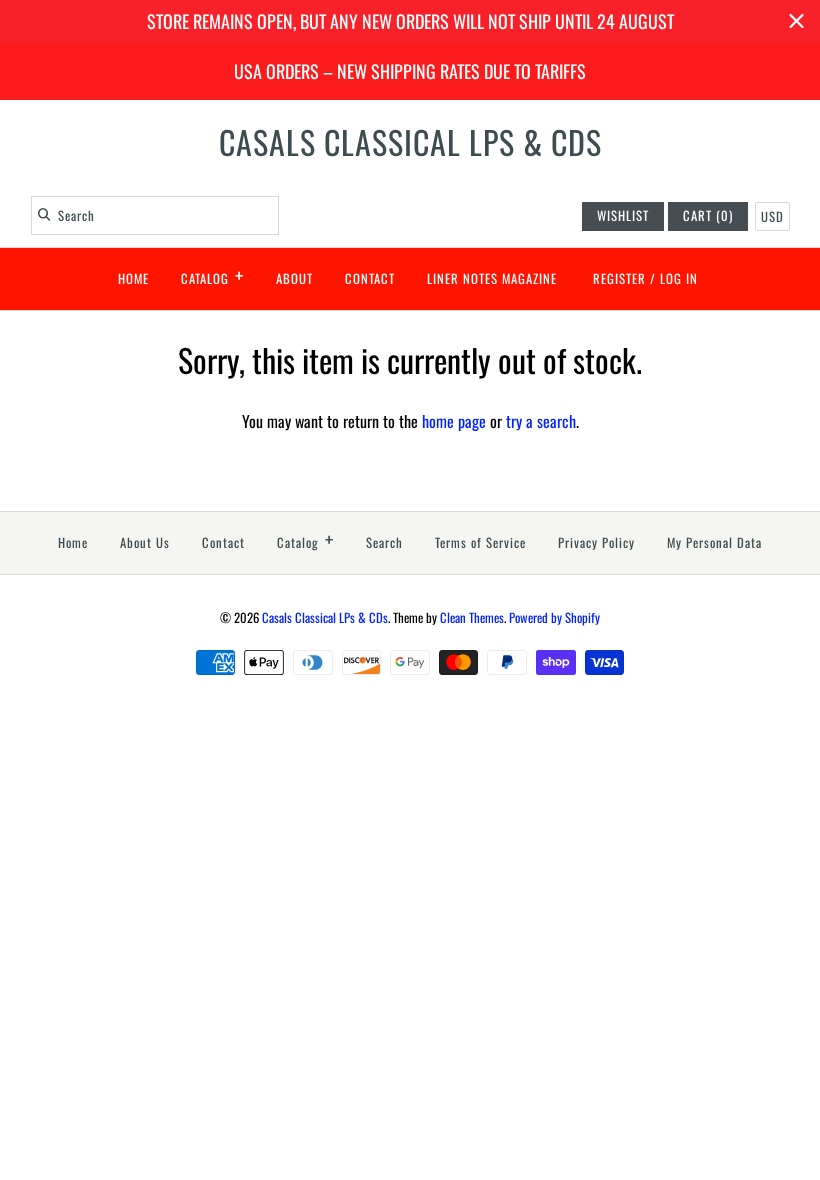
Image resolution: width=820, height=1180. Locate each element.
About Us (145, 542)
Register (619, 278)
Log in (679, 278)
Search (384, 542)
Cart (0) (708, 215)
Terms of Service (480, 542)
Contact (370, 278)
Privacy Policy (596, 542)
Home (133, 278)
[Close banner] (796, 21)
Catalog (212, 275)
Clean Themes (472, 617)
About (294, 278)
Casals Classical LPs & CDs (325, 617)
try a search (541, 421)
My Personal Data (714, 542)
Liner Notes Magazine (492, 278)
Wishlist (623, 215)
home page (454, 421)
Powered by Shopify (554, 617)
